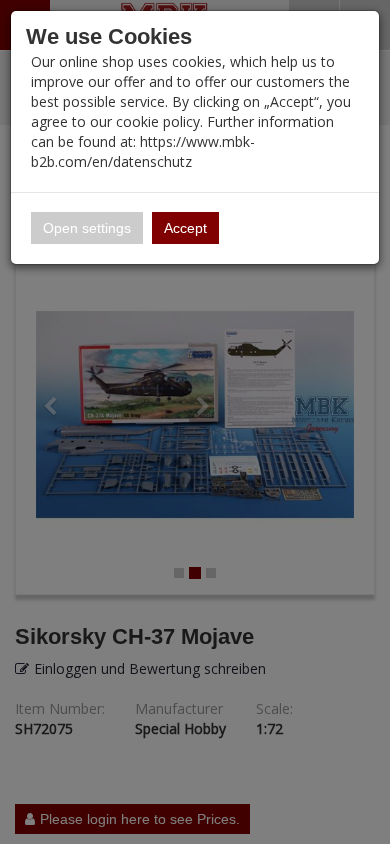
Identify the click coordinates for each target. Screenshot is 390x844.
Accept (185, 228)
